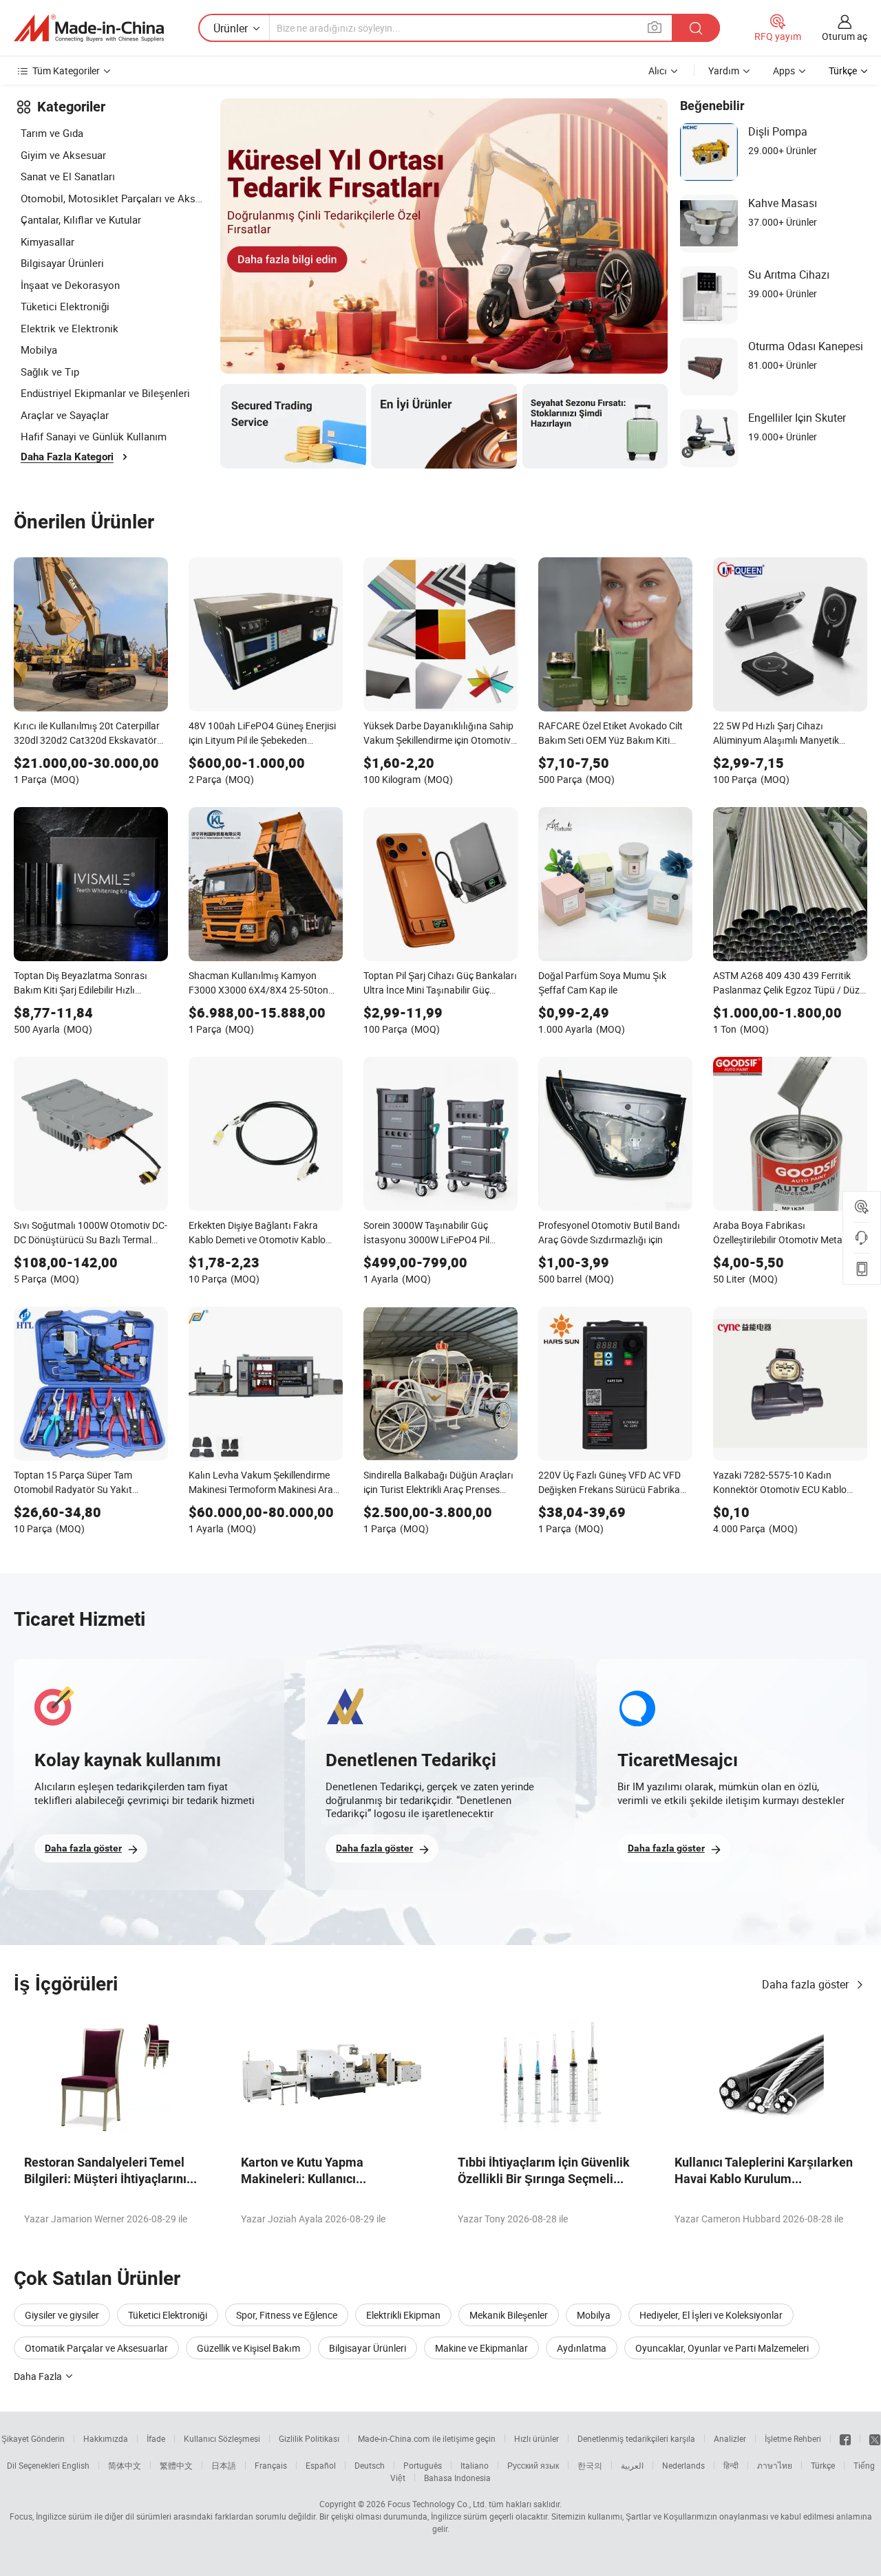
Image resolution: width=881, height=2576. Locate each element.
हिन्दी (731, 2465)
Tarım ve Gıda (52, 133)
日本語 (224, 2465)
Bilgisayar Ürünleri (62, 263)
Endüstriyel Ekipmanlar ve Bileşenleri (105, 393)
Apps (784, 71)
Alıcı (658, 71)
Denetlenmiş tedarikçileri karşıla (636, 2438)
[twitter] (875, 2438)
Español (321, 2465)
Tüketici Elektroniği (65, 306)
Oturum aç (845, 36)
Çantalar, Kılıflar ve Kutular (81, 219)
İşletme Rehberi (793, 2438)
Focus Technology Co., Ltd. (437, 2504)
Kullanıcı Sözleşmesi (222, 2438)
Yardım (724, 71)
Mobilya (39, 350)
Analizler (730, 2438)
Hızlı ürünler (537, 2438)
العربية (632, 2465)
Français (271, 2465)
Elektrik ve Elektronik (70, 328)
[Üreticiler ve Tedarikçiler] (89, 28)
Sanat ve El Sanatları (68, 176)
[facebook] (845, 2438)
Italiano (475, 2465)
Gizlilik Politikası (309, 2438)
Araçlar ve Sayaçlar (65, 415)
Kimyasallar (47, 241)
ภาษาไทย (775, 2465)
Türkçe (823, 2465)
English (76, 2465)
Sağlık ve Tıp (50, 372)
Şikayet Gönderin (33, 2438)
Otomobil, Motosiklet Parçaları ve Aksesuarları (114, 198)
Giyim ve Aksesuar (63, 155)
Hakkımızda (106, 2438)
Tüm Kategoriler (66, 71)
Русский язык (533, 2465)
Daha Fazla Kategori (67, 457)
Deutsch (370, 2465)
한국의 (590, 2465)
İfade (156, 2438)
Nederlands (683, 2465)
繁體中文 (176, 2465)
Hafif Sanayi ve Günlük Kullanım (94, 436)
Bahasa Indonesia (457, 2478)
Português (423, 2465)
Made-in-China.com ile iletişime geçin (427, 2438)
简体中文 (125, 2465)
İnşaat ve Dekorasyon (70, 285)
